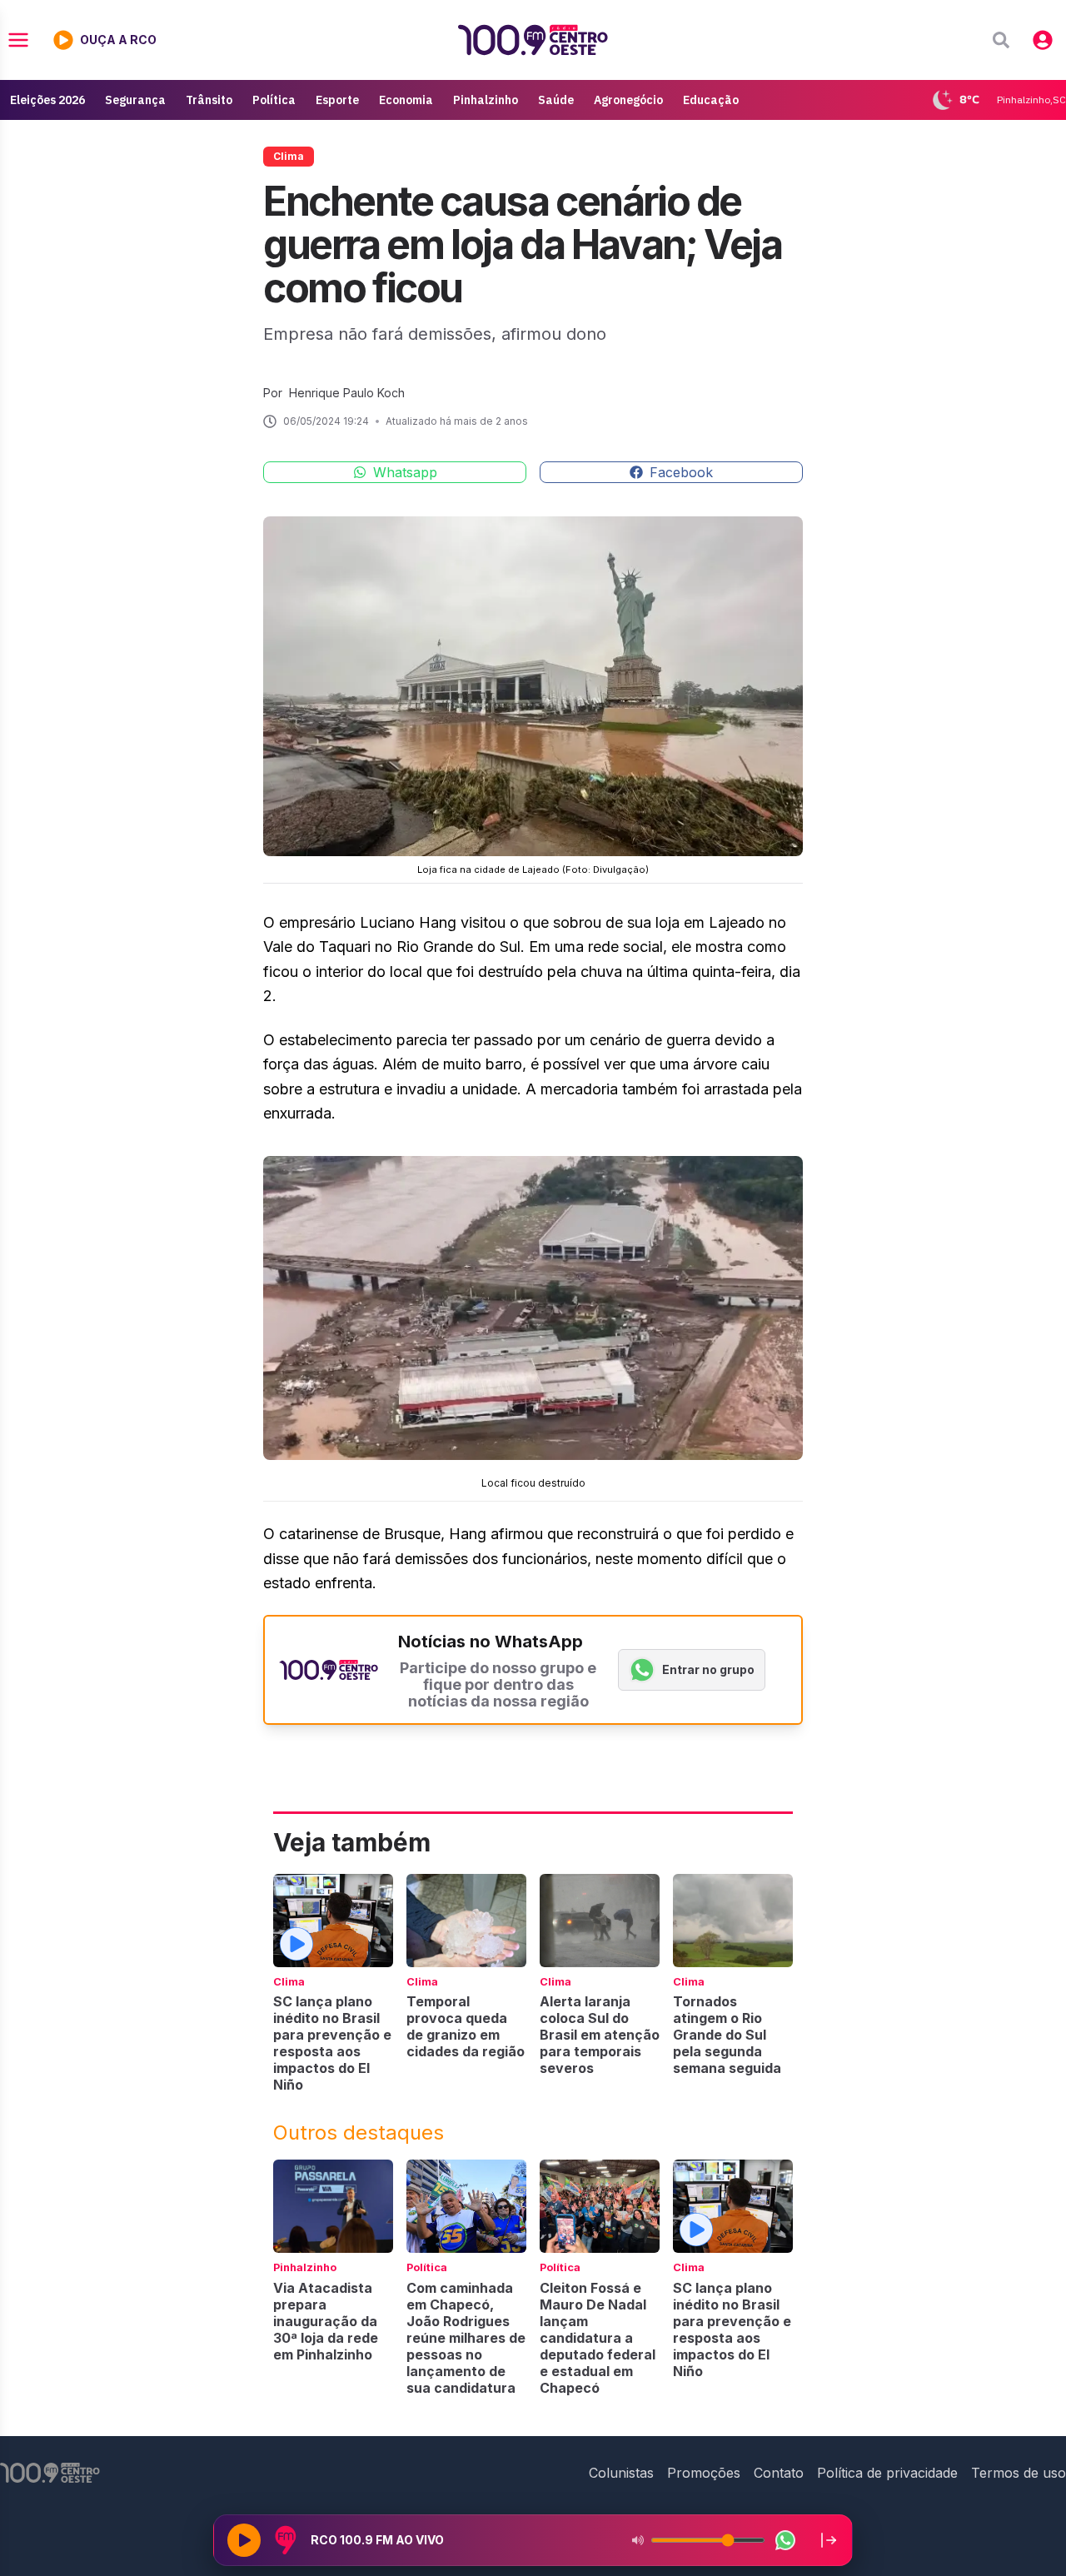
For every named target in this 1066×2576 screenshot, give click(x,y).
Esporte (337, 100)
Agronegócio (628, 100)
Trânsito (209, 100)
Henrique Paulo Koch (347, 393)
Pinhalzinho (486, 100)
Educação (711, 100)
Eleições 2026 (47, 100)
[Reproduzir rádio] (244, 2540)
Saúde (556, 100)
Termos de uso (1019, 2473)
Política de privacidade (887, 2473)
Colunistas (621, 2473)
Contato (779, 2473)
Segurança (135, 100)
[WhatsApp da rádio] (785, 2540)
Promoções (704, 2473)
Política (274, 100)
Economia (406, 100)
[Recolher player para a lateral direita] (829, 2540)
